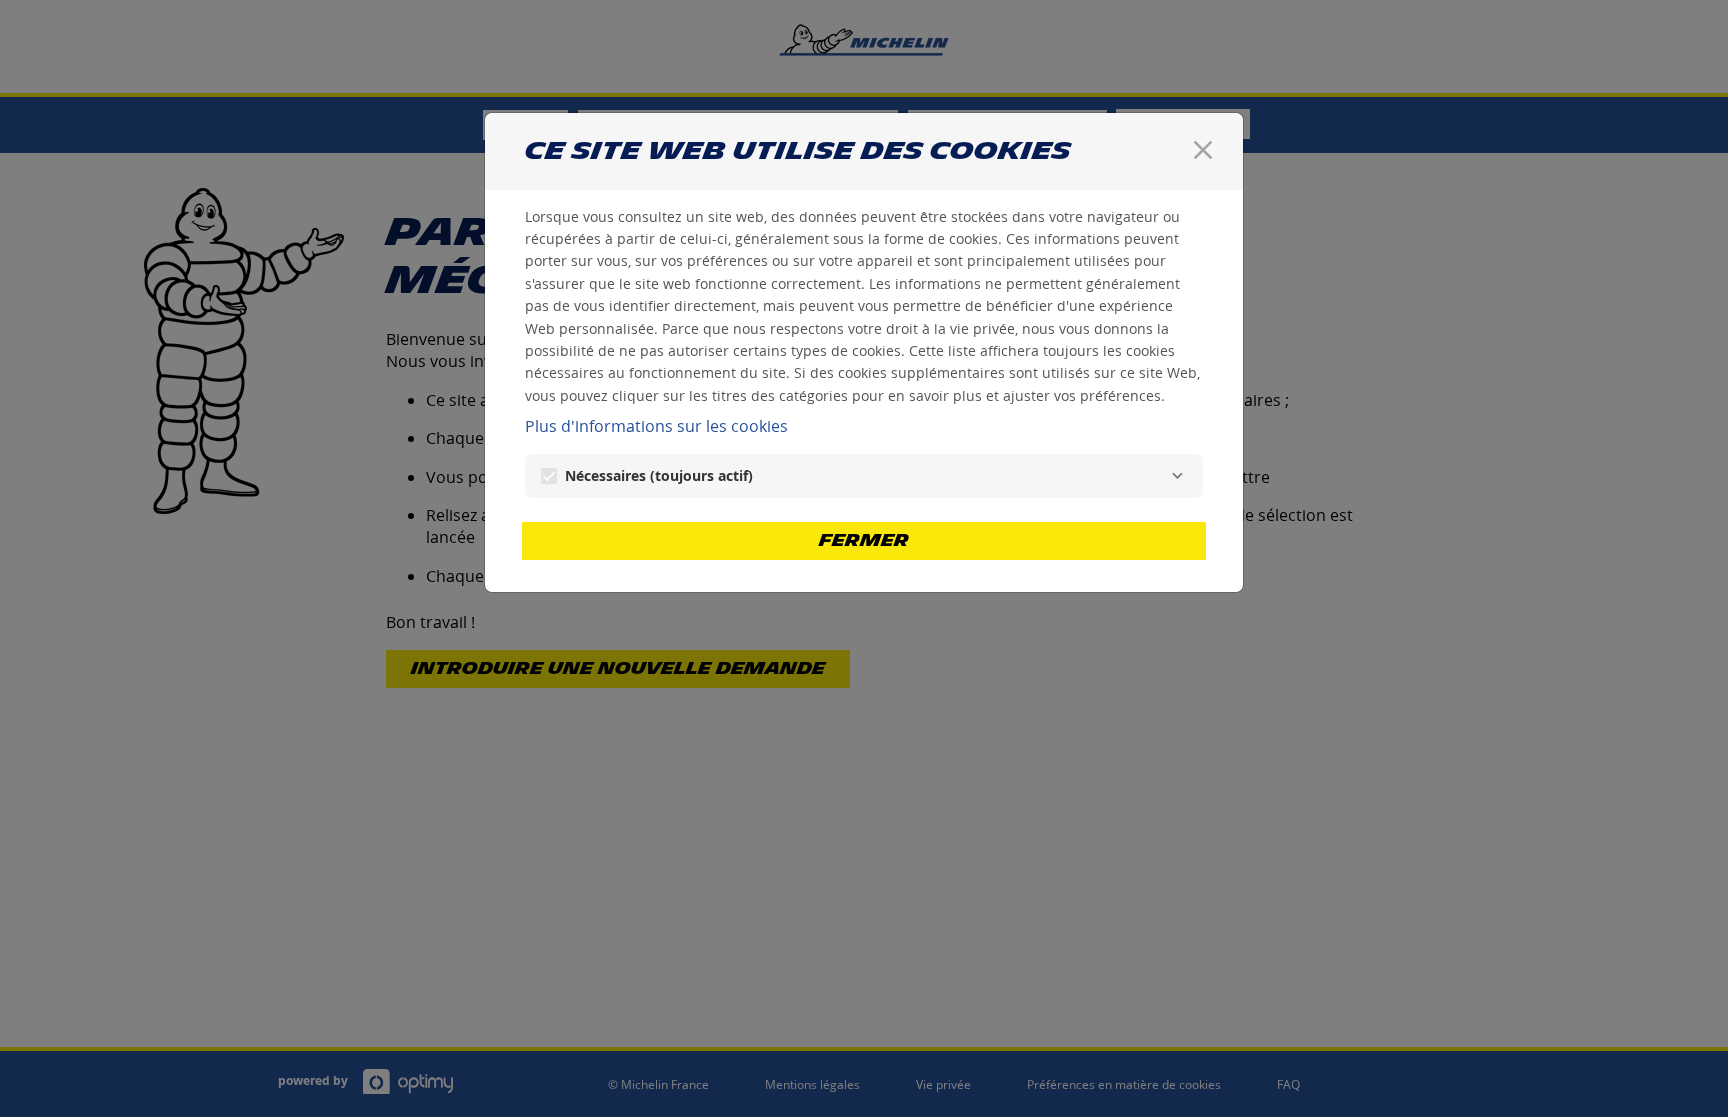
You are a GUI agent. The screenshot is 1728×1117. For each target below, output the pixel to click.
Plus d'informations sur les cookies (656, 425)
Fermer (864, 540)
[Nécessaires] (1177, 476)
